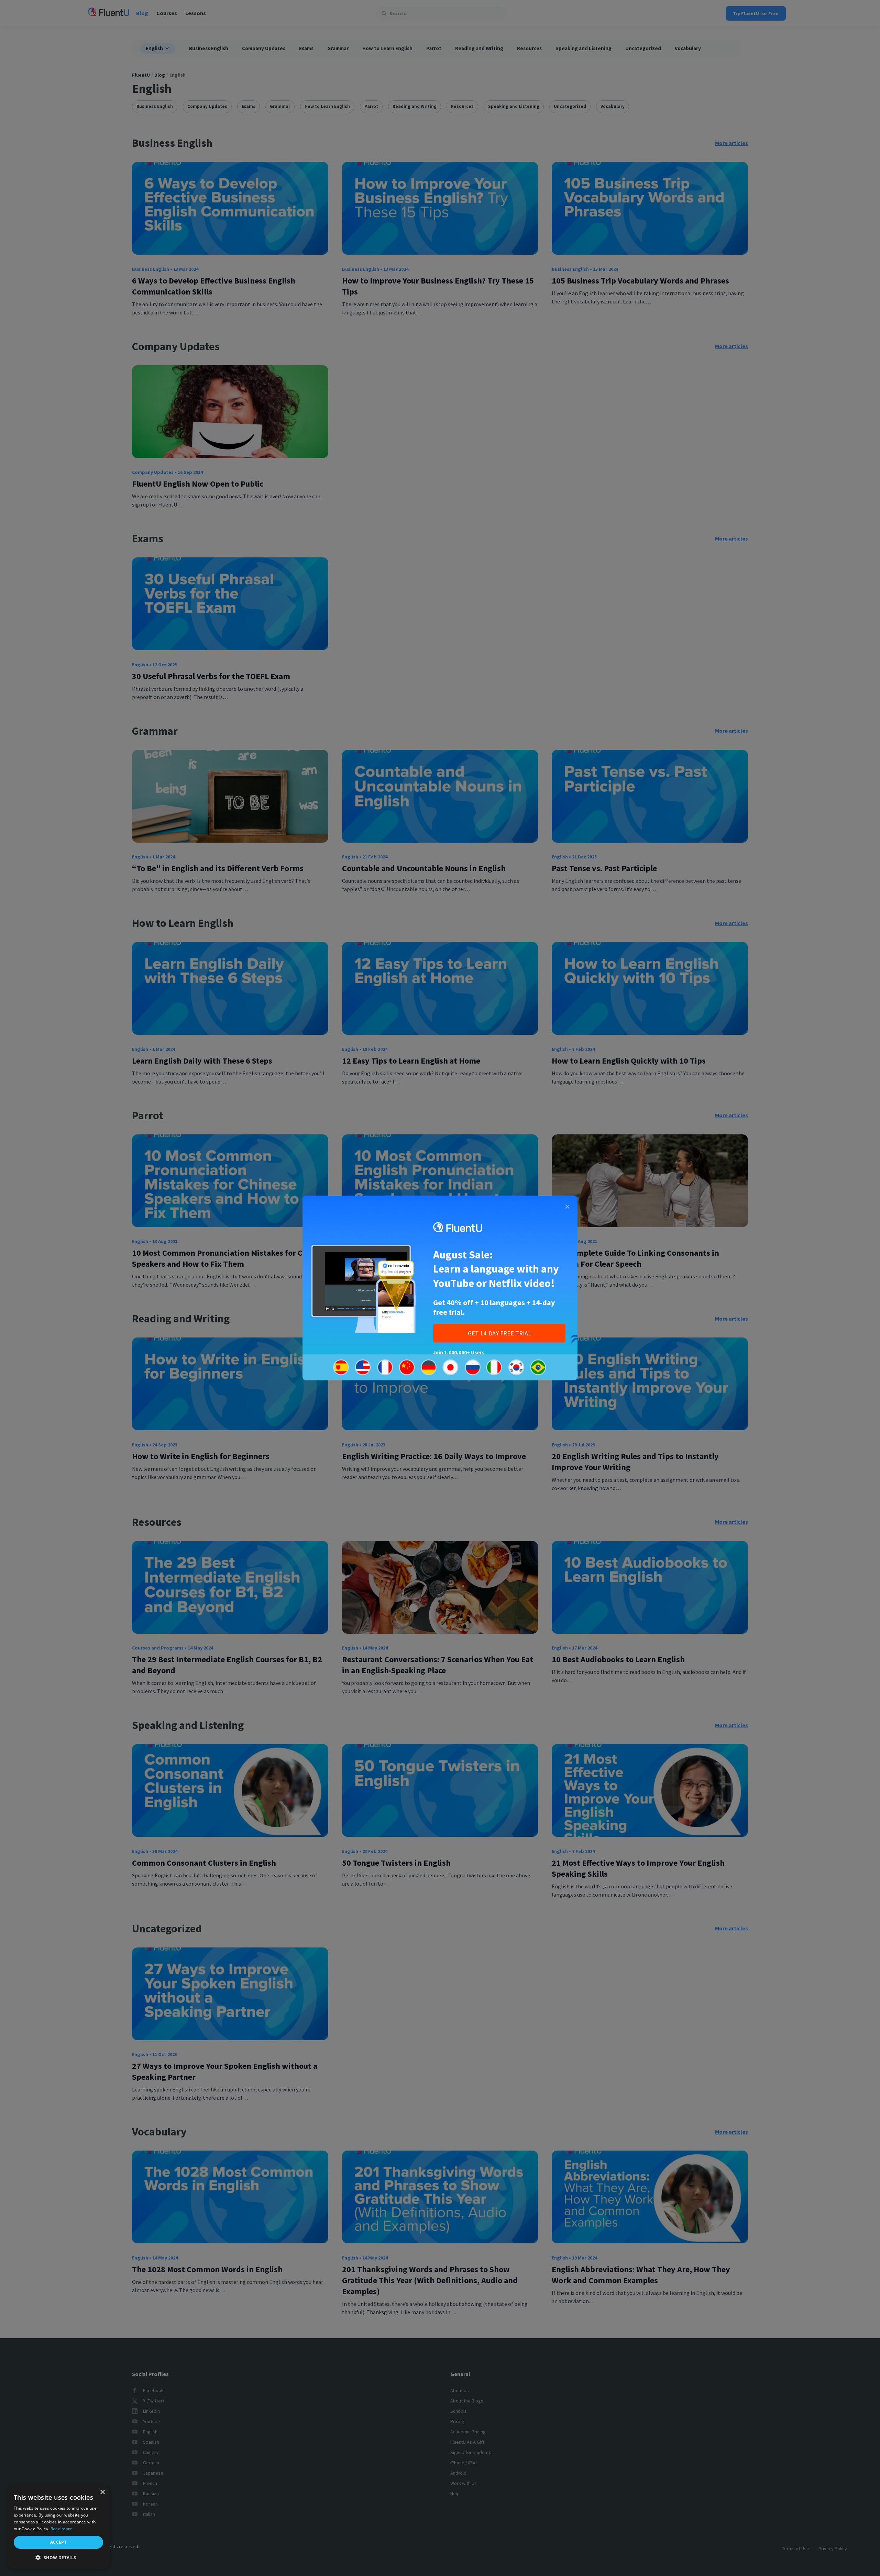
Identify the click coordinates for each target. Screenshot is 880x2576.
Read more (62, 2529)
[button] (58, 2558)
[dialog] (58, 2527)
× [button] (102, 2492)
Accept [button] (58, 2542)
